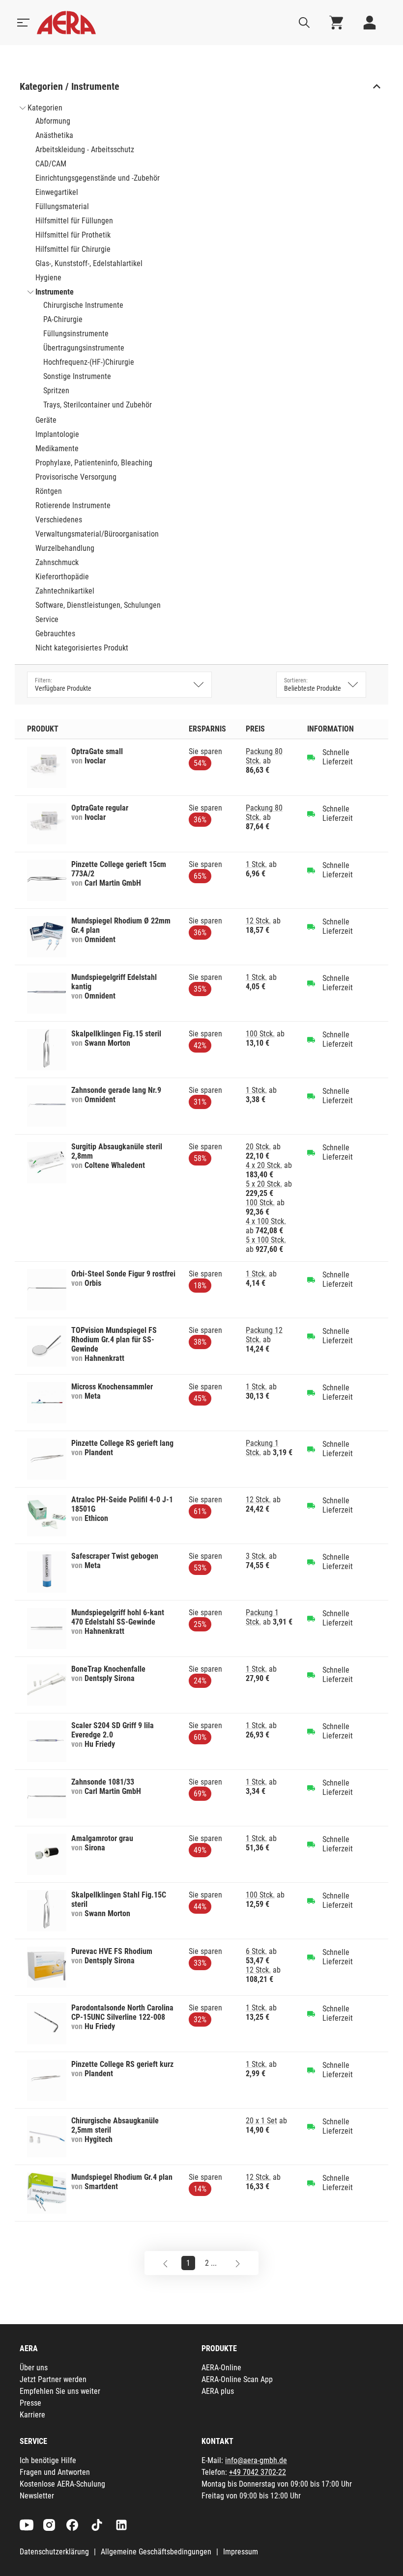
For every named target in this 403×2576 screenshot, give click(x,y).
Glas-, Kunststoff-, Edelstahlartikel (89, 263)
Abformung (53, 121)
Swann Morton (107, 1043)
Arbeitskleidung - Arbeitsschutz (85, 149)
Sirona (95, 1848)
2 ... (211, 2263)
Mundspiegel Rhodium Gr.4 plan (122, 2177)
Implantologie (57, 434)
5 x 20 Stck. (264, 1184)
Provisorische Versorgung (76, 477)
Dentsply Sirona (110, 1678)
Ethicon (96, 1518)
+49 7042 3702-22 (258, 2472)
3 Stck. (256, 1556)
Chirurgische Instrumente (83, 305)
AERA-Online (221, 2368)
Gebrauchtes (55, 634)
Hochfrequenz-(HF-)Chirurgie (89, 362)
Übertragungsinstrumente (84, 348)
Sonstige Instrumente (77, 376)
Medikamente (57, 448)
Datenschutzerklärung (54, 2552)
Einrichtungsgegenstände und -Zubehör (98, 178)
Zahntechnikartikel (65, 591)
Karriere (32, 2415)
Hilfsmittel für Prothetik (73, 235)
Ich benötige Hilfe (48, 2460)
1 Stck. (256, 864)
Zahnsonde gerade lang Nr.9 (116, 1090)
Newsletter (37, 2496)
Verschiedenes (59, 520)
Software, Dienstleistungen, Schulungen (98, 605)
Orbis (93, 1283)
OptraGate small (97, 751)
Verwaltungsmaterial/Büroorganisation (97, 534)
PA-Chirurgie (63, 319)
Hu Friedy (100, 1744)
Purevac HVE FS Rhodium (112, 1951)
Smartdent (101, 2186)
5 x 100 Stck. (266, 1240)
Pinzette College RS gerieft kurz (122, 2064)
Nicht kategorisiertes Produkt (82, 648)
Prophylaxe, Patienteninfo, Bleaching (94, 463)
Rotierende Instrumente (73, 505)
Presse (30, 2403)
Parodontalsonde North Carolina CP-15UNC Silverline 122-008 (122, 2012)
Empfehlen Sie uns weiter (60, 2391)
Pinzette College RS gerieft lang (122, 1443)
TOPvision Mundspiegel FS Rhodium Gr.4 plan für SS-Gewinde (114, 1340)
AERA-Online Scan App (237, 2379)
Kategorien (45, 108)
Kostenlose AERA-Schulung (62, 2484)
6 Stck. (256, 1951)
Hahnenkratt (104, 1358)
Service (47, 619)
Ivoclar (95, 761)
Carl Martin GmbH (113, 883)
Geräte (46, 420)
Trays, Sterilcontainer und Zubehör (98, 405)
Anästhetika (54, 135)
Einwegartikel (57, 192)
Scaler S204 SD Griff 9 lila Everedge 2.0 (113, 1730)
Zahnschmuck (57, 562)
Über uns (34, 2368)
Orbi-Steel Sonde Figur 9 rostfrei (123, 1274)
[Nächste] (238, 2263)
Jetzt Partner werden (53, 2379)
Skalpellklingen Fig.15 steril (116, 1034)
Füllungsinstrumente (76, 334)
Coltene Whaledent (115, 1165)
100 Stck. (260, 1034)
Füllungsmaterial (62, 206)
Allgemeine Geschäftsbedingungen (156, 2552)
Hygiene (48, 278)
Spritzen (56, 391)
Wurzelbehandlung (65, 548)
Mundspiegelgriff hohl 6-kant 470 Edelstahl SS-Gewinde (118, 1617)
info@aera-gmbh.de (256, 2460)
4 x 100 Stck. (266, 1221)
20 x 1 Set (261, 2121)
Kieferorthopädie (62, 577)
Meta (93, 1396)
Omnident (100, 939)
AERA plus (218, 2391)
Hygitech (99, 2139)
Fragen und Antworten (55, 2472)
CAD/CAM (51, 164)
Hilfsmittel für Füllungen (74, 221)
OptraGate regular (100, 808)
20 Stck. (258, 1147)
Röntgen (49, 491)
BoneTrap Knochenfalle (108, 1669)
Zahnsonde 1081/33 (103, 1782)
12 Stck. (258, 921)
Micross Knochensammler (112, 1387)
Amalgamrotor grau (102, 1838)
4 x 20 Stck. (264, 1165)
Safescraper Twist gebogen (115, 1556)
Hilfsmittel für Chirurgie (73, 249)
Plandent (99, 1452)
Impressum (241, 2552)
